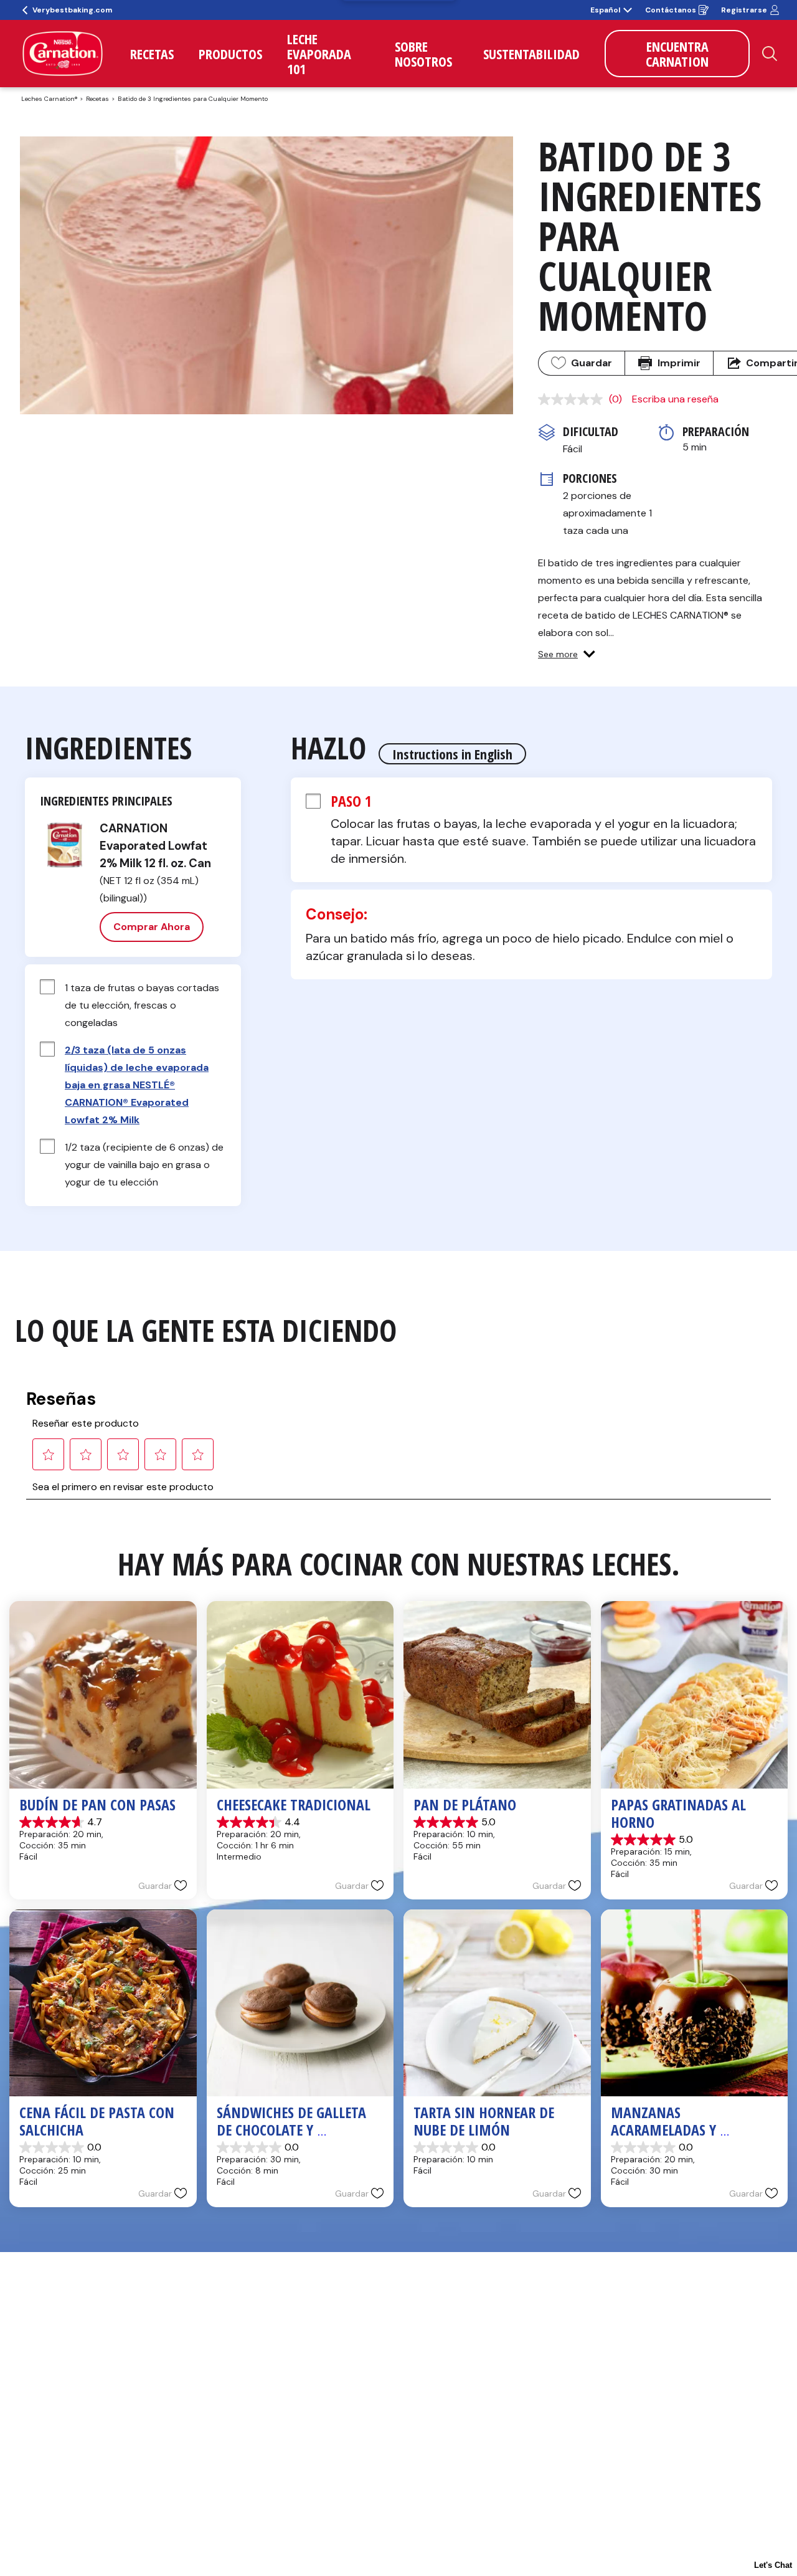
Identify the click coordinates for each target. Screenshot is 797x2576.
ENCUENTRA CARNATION (677, 54)
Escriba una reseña (675, 399)
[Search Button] (770, 54)
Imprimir (679, 363)
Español (605, 10)
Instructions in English (452, 754)
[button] (567, 654)
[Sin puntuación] (573, 399)
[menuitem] (152, 54)
